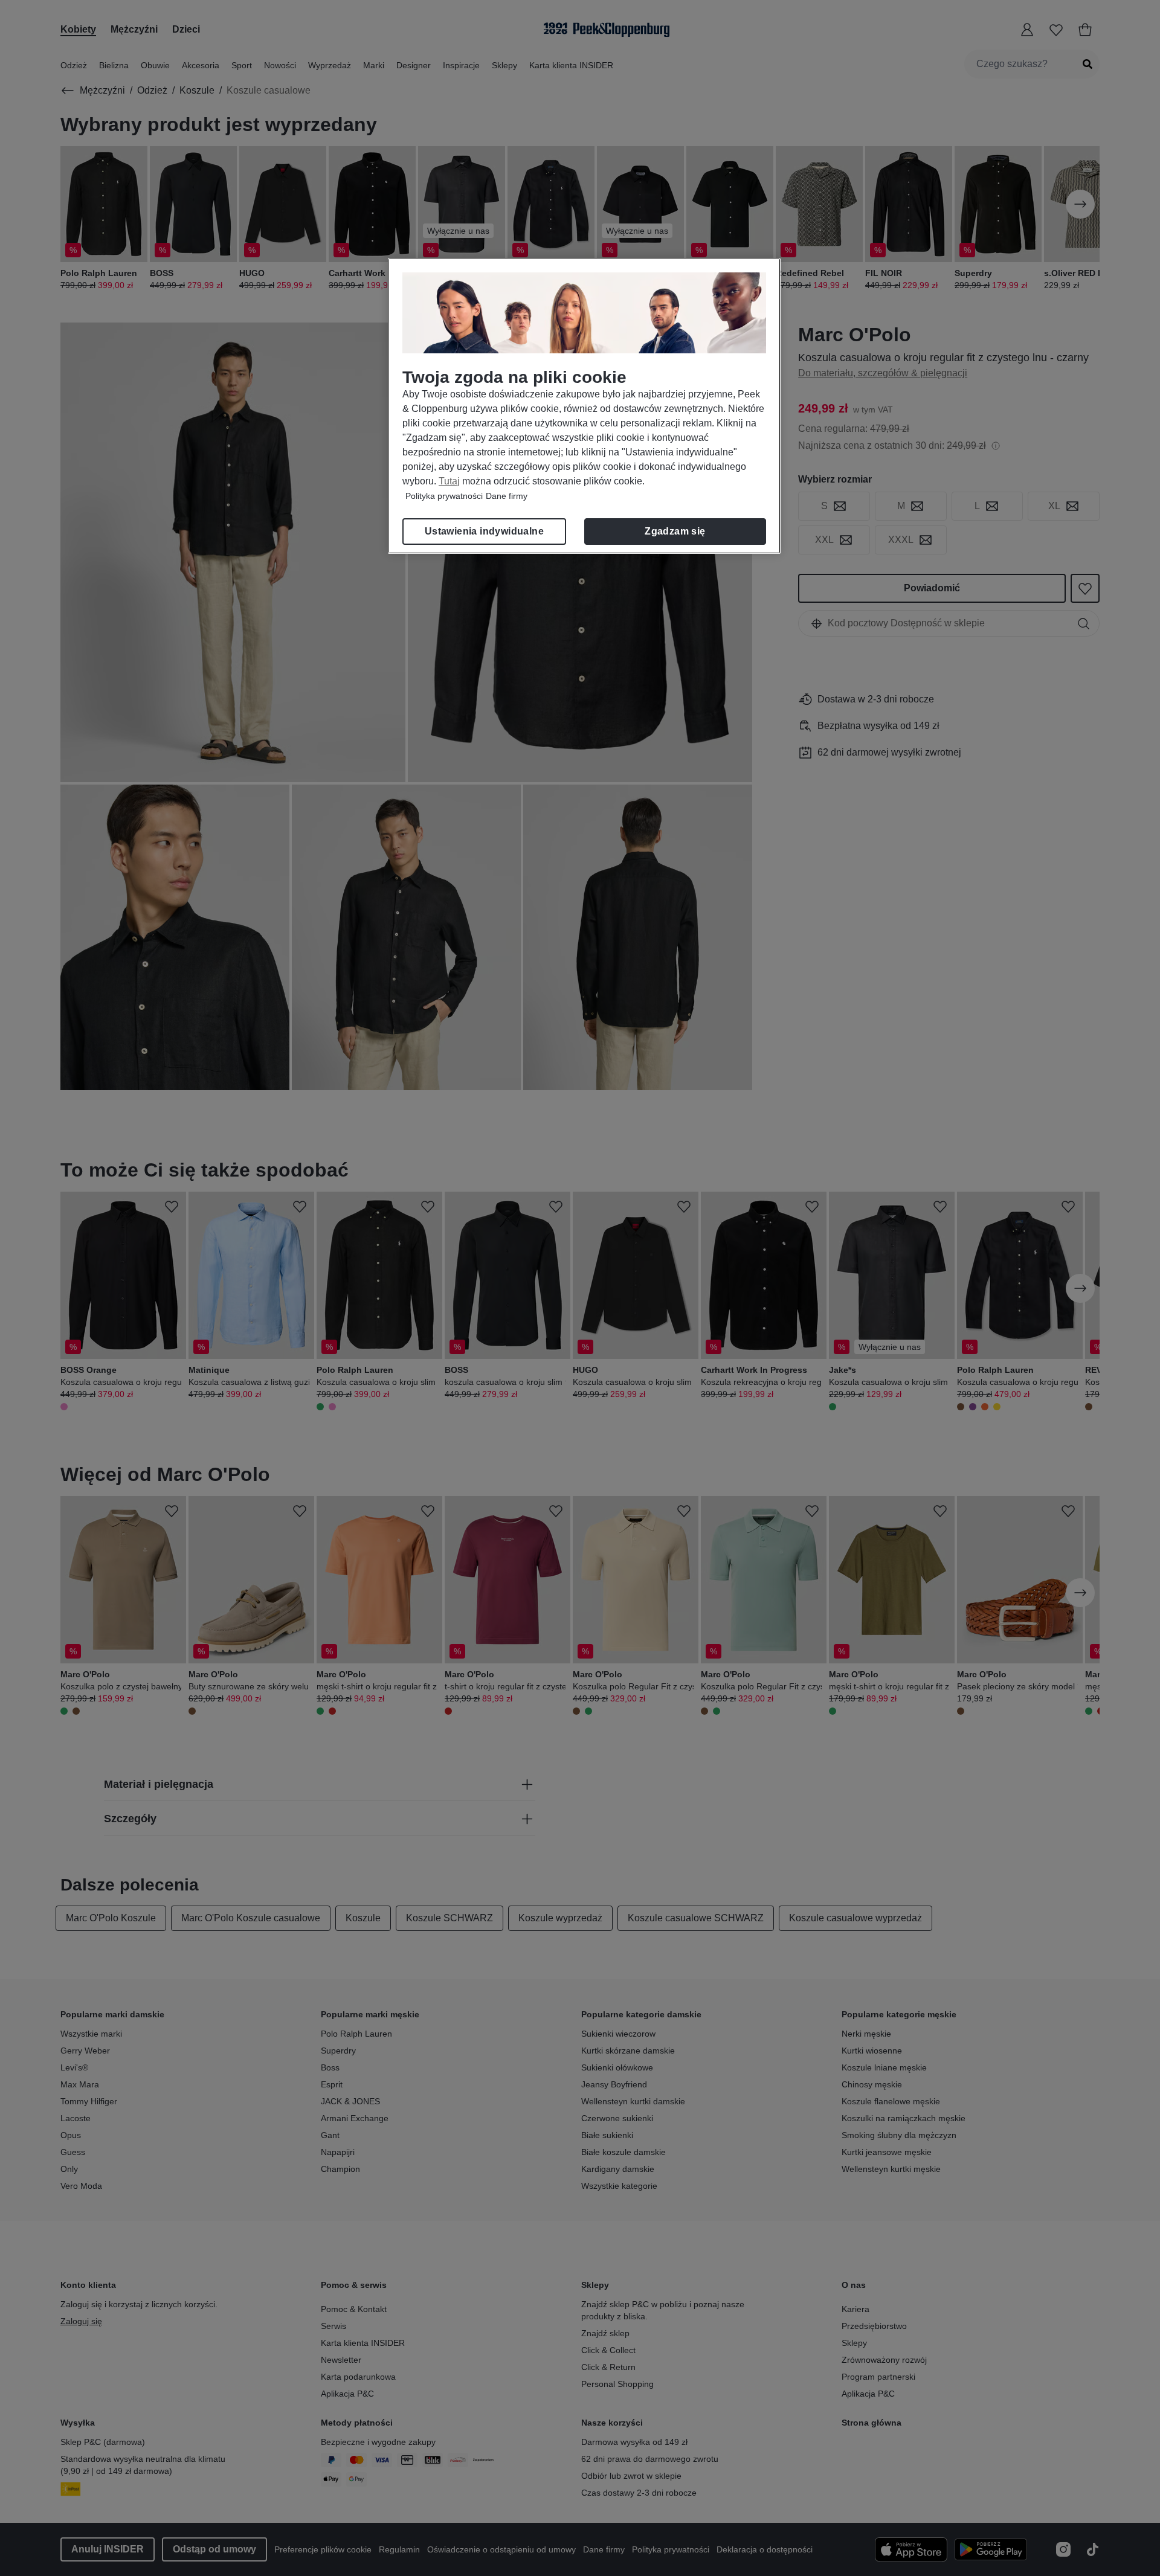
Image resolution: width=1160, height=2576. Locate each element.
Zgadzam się (675, 531)
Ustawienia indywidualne (484, 531)
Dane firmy (507, 496)
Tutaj (449, 481)
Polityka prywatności (444, 496)
